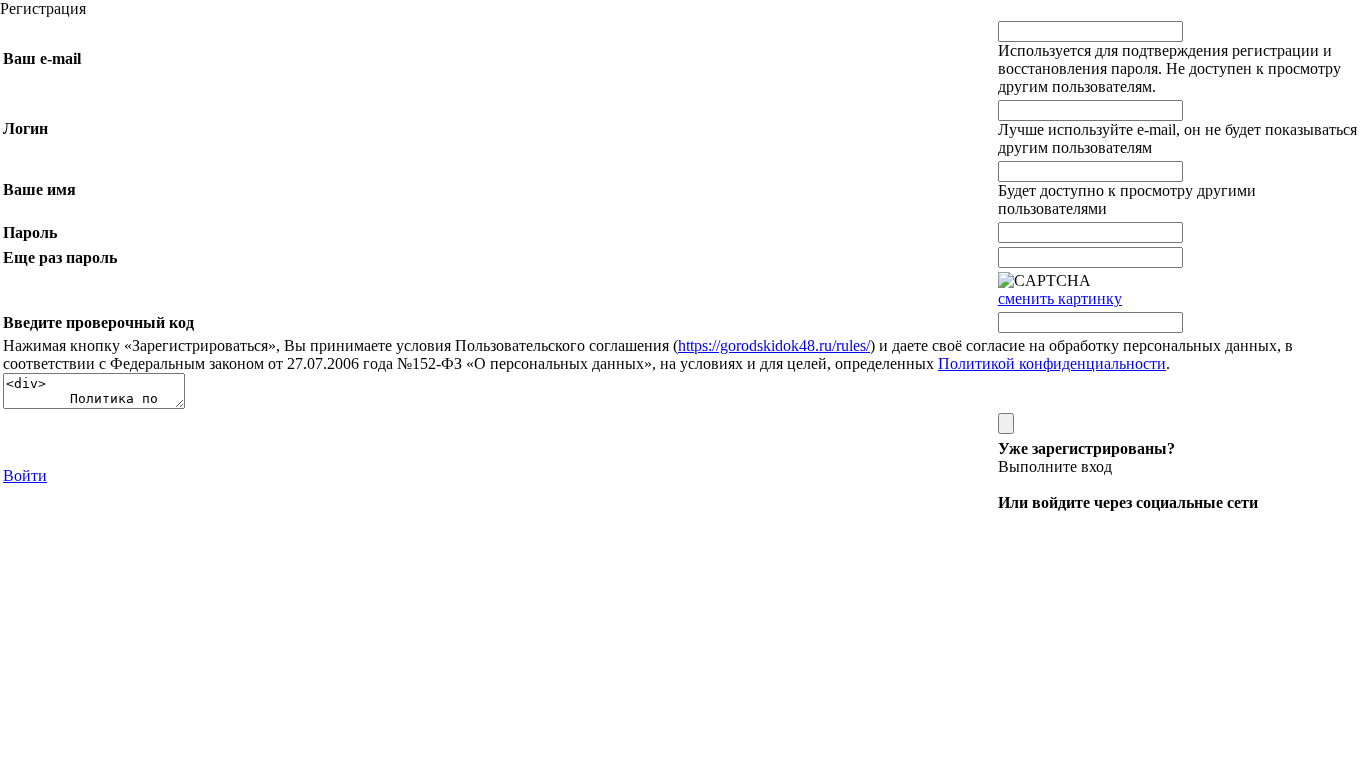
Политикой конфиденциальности (1052, 363)
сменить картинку (1060, 298)
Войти (25, 475)
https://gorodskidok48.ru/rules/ (774, 345)
